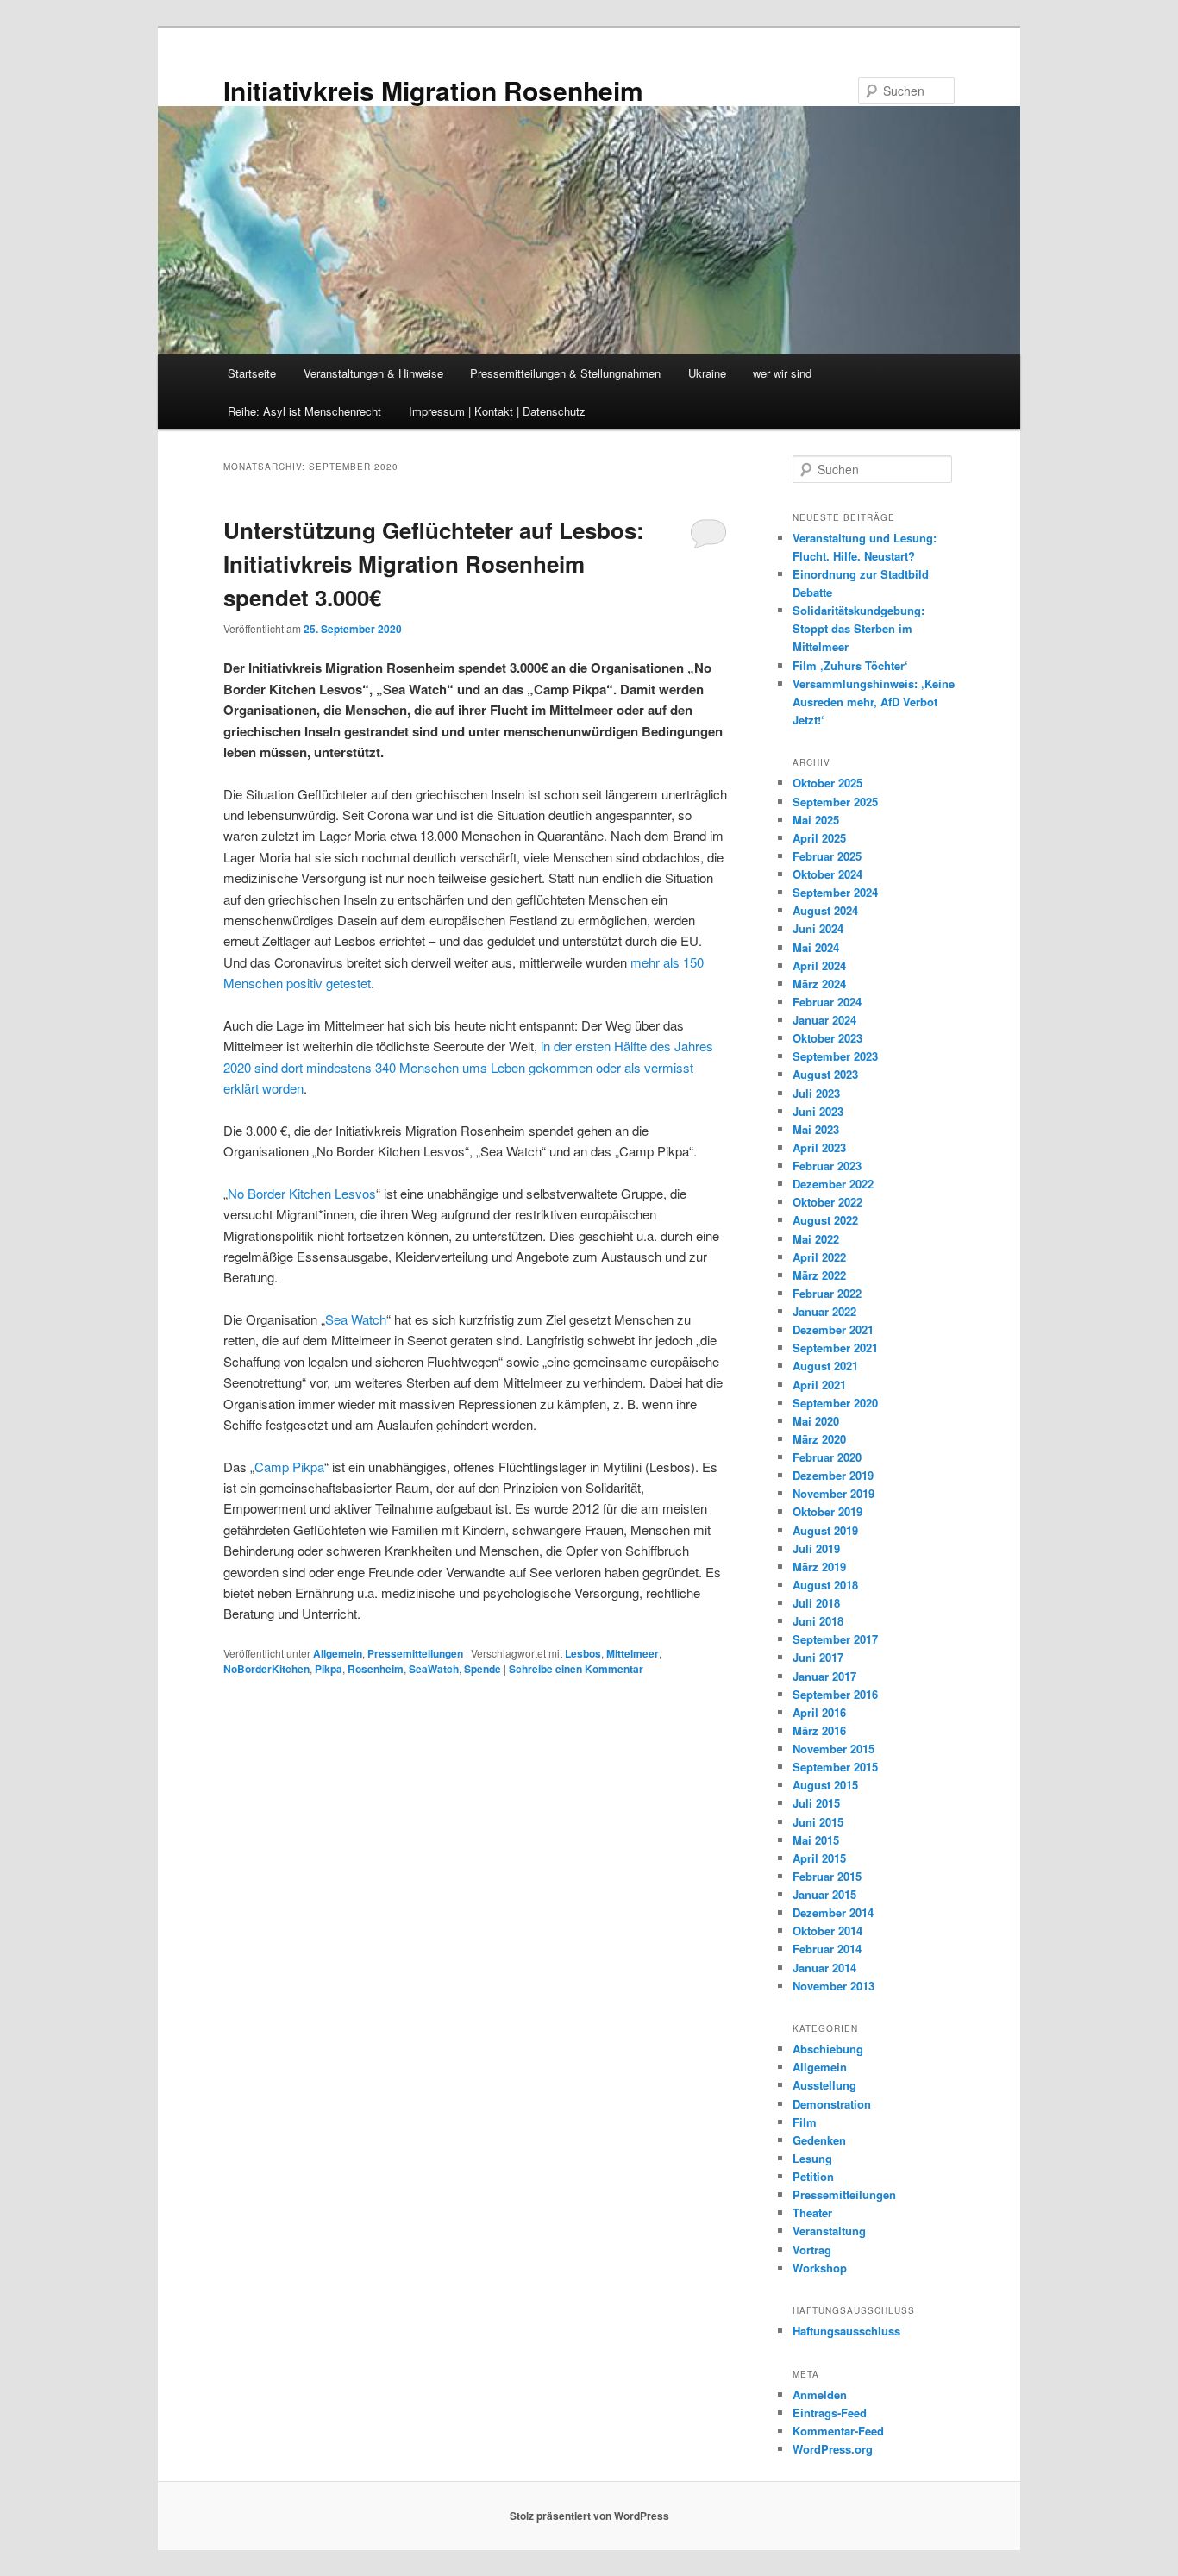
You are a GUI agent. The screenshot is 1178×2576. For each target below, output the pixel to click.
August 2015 (825, 1785)
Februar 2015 (827, 1876)
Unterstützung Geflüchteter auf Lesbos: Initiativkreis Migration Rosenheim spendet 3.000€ (434, 564)
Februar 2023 (827, 1166)
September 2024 (835, 892)
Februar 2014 (827, 1949)
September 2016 (835, 1694)
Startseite (252, 373)
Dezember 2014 (833, 1912)
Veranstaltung (829, 2231)
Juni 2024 (818, 928)
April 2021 (819, 1385)
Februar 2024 (827, 1002)
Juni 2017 (818, 1657)
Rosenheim (376, 1669)
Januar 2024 (824, 1020)
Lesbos (583, 1653)
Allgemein (338, 1653)
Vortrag (812, 2250)
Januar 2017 (824, 1676)
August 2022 (825, 1220)
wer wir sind (782, 373)
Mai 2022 (816, 1239)
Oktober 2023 (827, 1038)
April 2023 (819, 1147)
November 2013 (833, 1986)
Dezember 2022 (833, 1184)
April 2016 (819, 1712)
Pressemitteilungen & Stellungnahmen (565, 373)
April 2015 (819, 1858)
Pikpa (329, 1669)
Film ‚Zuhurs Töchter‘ (850, 665)
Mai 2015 (816, 1840)
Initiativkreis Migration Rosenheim (433, 90)
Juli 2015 (816, 1803)
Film (805, 2122)
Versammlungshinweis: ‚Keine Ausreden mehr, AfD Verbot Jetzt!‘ (874, 702)
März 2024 (819, 984)
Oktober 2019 (827, 1511)
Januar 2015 (824, 1894)
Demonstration (832, 2104)
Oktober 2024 (827, 874)
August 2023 (825, 1074)
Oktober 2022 (827, 1202)
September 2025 (835, 802)
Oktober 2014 (827, 1930)
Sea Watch (356, 1319)
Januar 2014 (824, 1968)
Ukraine (707, 373)
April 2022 (819, 1257)
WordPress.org (833, 2449)
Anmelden (820, 2394)
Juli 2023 (816, 1093)
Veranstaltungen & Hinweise (373, 373)
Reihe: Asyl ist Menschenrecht (304, 411)
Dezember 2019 (833, 1475)
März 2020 (819, 1439)
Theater (812, 2212)
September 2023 (835, 1056)
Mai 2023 (816, 1129)
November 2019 (833, 1493)
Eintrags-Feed (830, 2413)
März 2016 (819, 1730)
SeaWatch (434, 1669)
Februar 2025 (827, 856)
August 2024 (825, 910)
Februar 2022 (827, 1293)
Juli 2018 (816, 1603)
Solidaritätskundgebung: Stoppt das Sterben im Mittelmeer (858, 628)
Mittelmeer (633, 1653)
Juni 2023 (818, 1111)
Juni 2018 (818, 1621)
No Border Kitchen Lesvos (302, 1193)
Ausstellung (824, 2085)
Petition (813, 2176)
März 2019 (819, 1567)
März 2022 (819, 1275)
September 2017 (835, 1639)
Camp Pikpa (289, 1467)
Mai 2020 (816, 1421)
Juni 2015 (818, 1822)
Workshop (820, 2268)
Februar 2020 (827, 1457)
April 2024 (819, 965)
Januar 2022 (824, 1311)
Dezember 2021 (833, 1329)
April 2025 (819, 838)
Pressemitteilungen (415, 1653)
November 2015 (833, 1749)
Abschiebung (828, 2049)
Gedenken (819, 2140)
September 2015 (835, 1767)
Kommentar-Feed (838, 2431)
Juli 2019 (816, 1548)
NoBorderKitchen (266, 1669)
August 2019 (825, 1530)
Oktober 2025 (827, 783)
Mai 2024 (816, 947)
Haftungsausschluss (846, 2331)
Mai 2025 (816, 820)
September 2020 (835, 1403)
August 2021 (825, 1366)
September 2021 (835, 1348)
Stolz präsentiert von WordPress (589, 2516)
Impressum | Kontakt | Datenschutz (497, 411)
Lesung (812, 2158)
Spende (482, 1669)
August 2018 (825, 1585)
